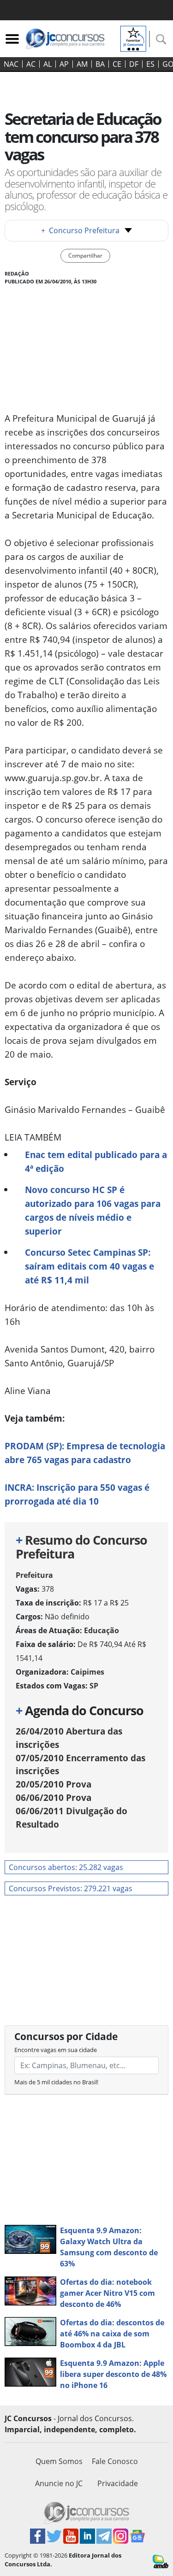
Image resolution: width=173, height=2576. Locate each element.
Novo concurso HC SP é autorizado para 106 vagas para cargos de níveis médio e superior (93, 1210)
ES (150, 64)
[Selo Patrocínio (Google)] (133, 38)
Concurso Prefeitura (80, 230)
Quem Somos (59, 2461)
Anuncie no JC (59, 2483)
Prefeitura (34, 1575)
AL (48, 64)
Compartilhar (85, 256)
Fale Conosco (115, 2461)
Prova (54, 1784)
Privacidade (118, 2483)
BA (100, 64)
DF (134, 64)
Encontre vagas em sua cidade (56, 2050)
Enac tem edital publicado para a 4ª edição (96, 1162)
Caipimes (87, 1672)
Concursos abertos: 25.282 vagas (66, 1867)
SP (94, 1686)
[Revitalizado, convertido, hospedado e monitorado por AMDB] (161, 2561)
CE (117, 64)
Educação (101, 1630)
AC (31, 64)
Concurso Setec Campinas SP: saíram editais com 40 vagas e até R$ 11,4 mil (89, 1266)
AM (82, 64)
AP (64, 64)
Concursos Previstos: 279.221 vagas (71, 1888)
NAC (11, 64)
